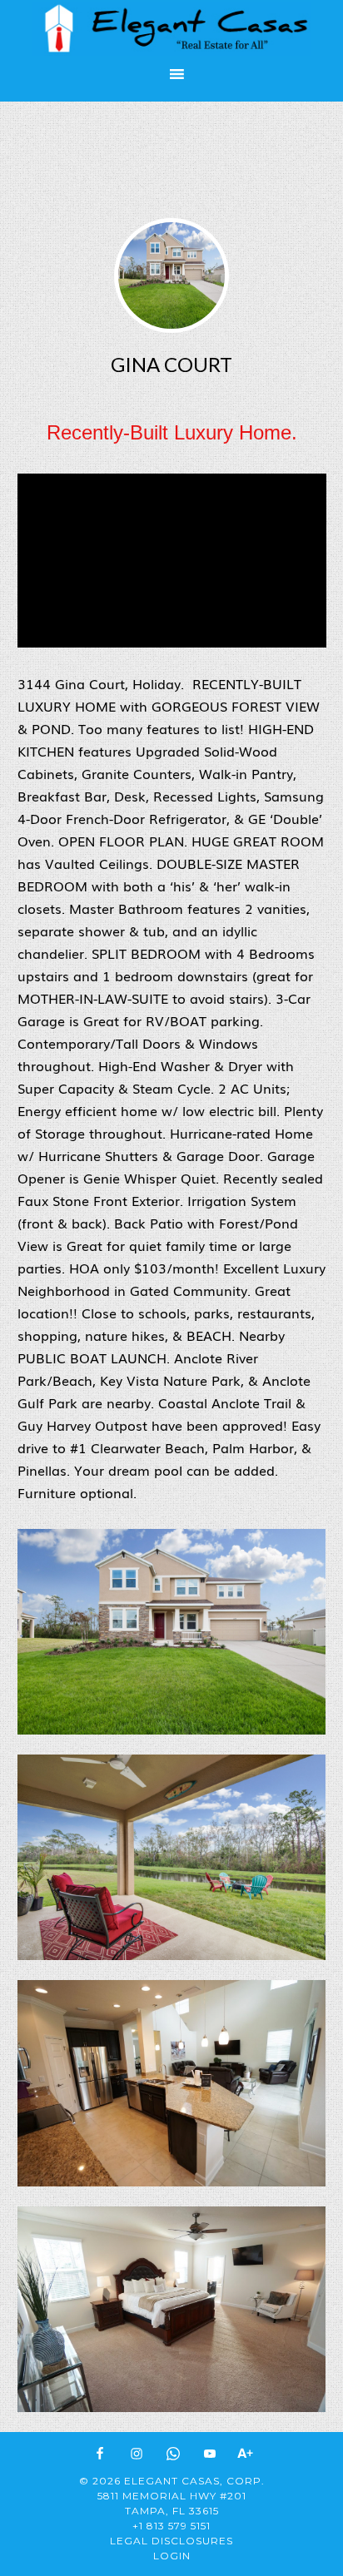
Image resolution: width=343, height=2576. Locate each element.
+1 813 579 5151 (171, 2526)
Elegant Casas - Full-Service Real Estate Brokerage (171, 29)
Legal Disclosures (171, 2541)
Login (172, 2556)
